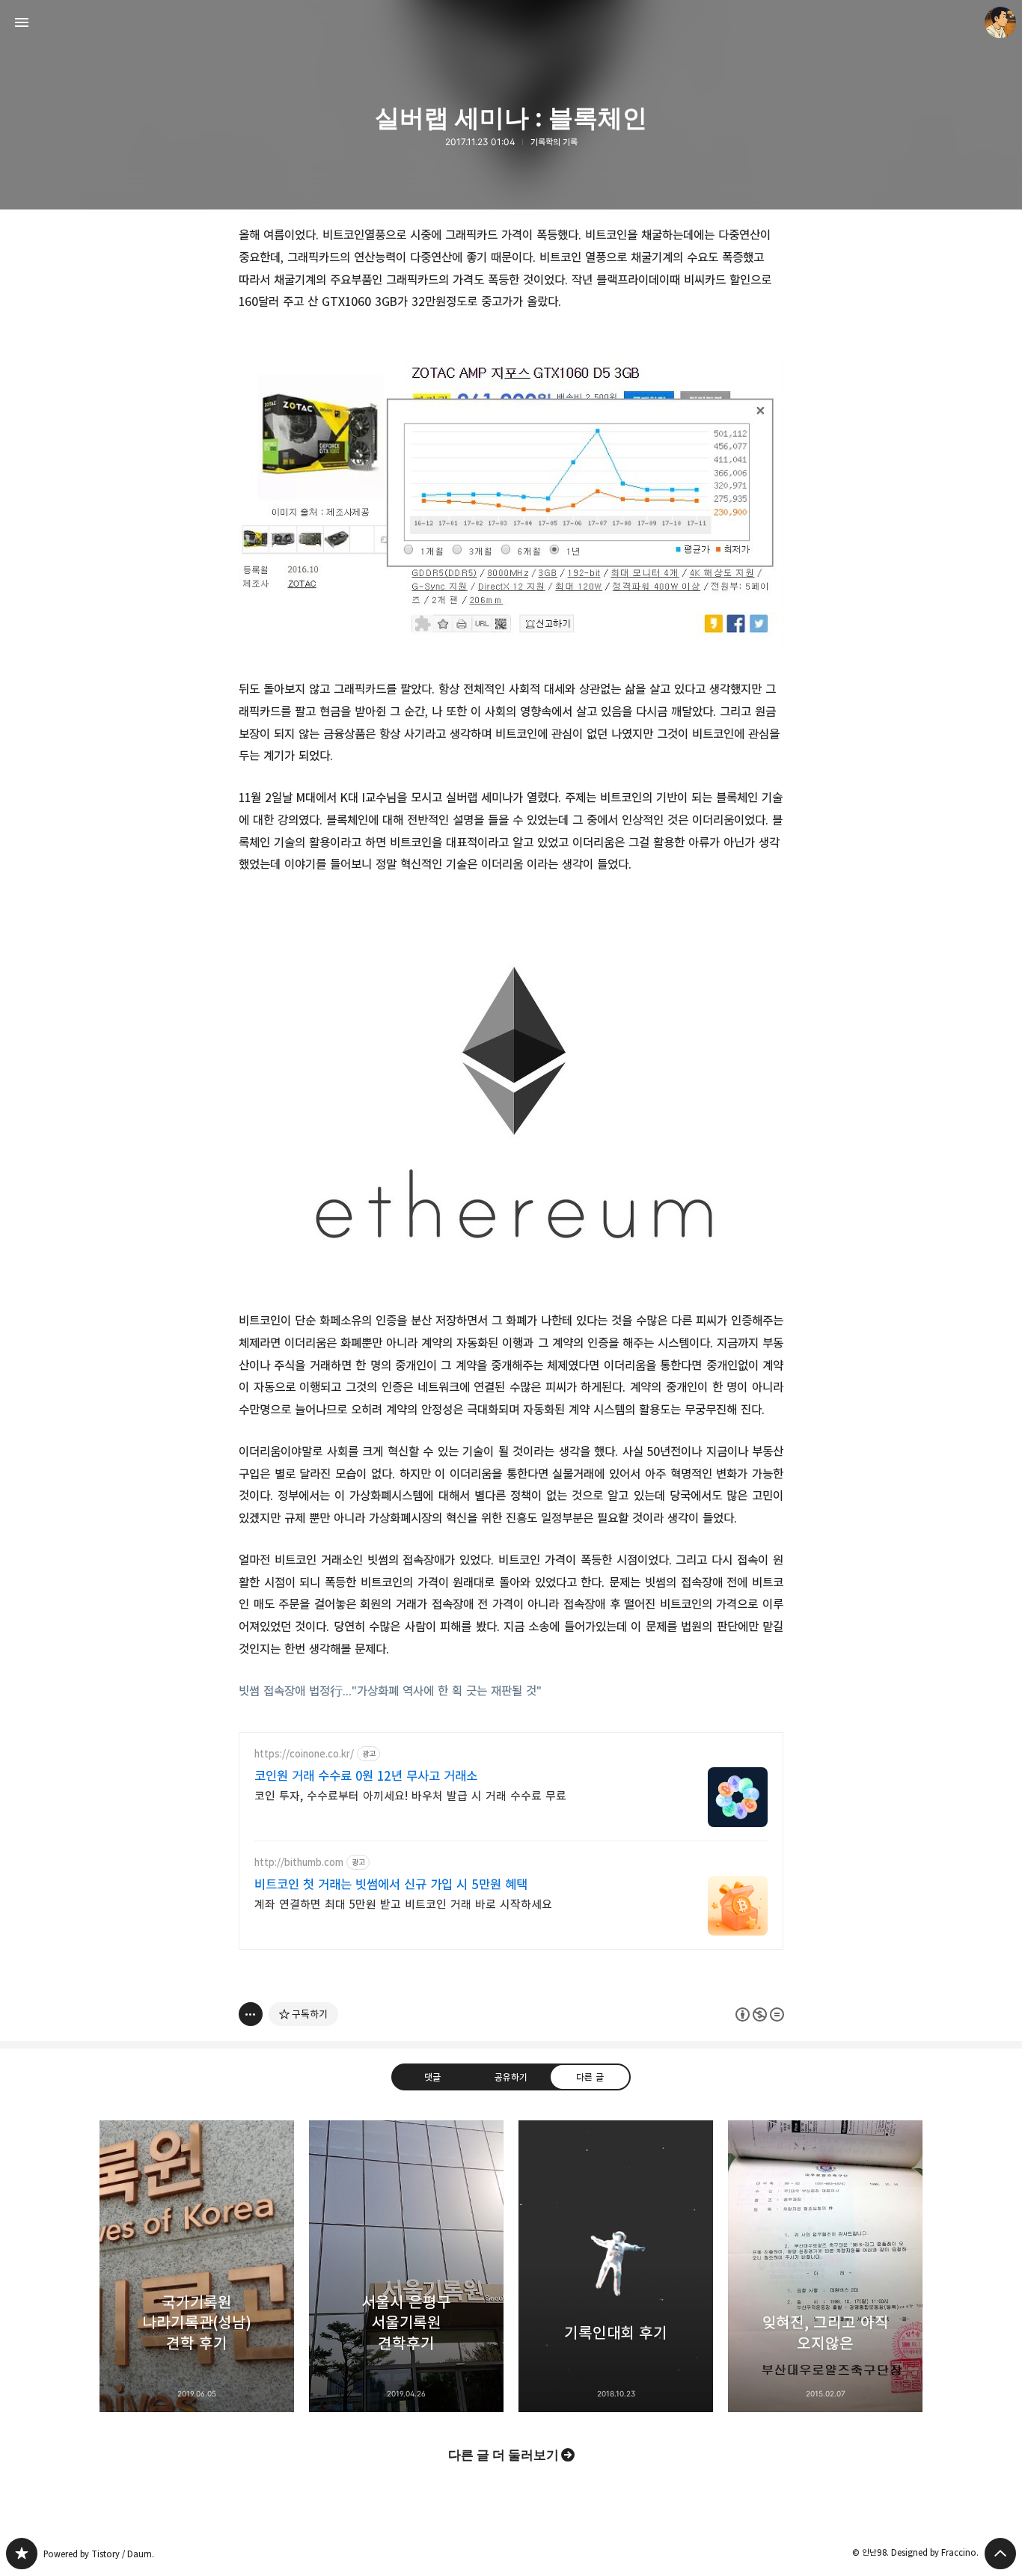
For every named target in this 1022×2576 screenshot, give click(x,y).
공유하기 (511, 2077)
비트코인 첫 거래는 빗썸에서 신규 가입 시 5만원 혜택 (391, 1885)
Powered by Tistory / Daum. (99, 2554)
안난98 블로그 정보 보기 (1000, 22)
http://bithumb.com (299, 1863)
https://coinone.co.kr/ (304, 1754)
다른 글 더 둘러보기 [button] (504, 2455)
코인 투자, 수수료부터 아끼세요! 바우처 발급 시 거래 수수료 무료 (410, 1796)
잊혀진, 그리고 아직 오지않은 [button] (825, 2266)
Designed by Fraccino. (935, 2552)
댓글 (432, 2077)
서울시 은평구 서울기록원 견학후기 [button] (406, 2266)
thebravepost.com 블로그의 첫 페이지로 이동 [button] (511, 22)
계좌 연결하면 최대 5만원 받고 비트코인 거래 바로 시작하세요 (403, 1905)
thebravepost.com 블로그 (22, 2554)
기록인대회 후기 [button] (616, 2266)
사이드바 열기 (22, 22)
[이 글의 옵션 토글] (251, 2014)
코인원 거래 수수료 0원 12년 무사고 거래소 (366, 1776)
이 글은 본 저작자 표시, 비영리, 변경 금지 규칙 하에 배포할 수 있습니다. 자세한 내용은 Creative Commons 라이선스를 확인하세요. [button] (760, 2014)
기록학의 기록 (554, 142)
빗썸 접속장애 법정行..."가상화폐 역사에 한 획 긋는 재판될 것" (390, 1691)
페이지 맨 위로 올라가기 (1000, 2554)
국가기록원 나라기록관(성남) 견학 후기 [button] (197, 2266)
